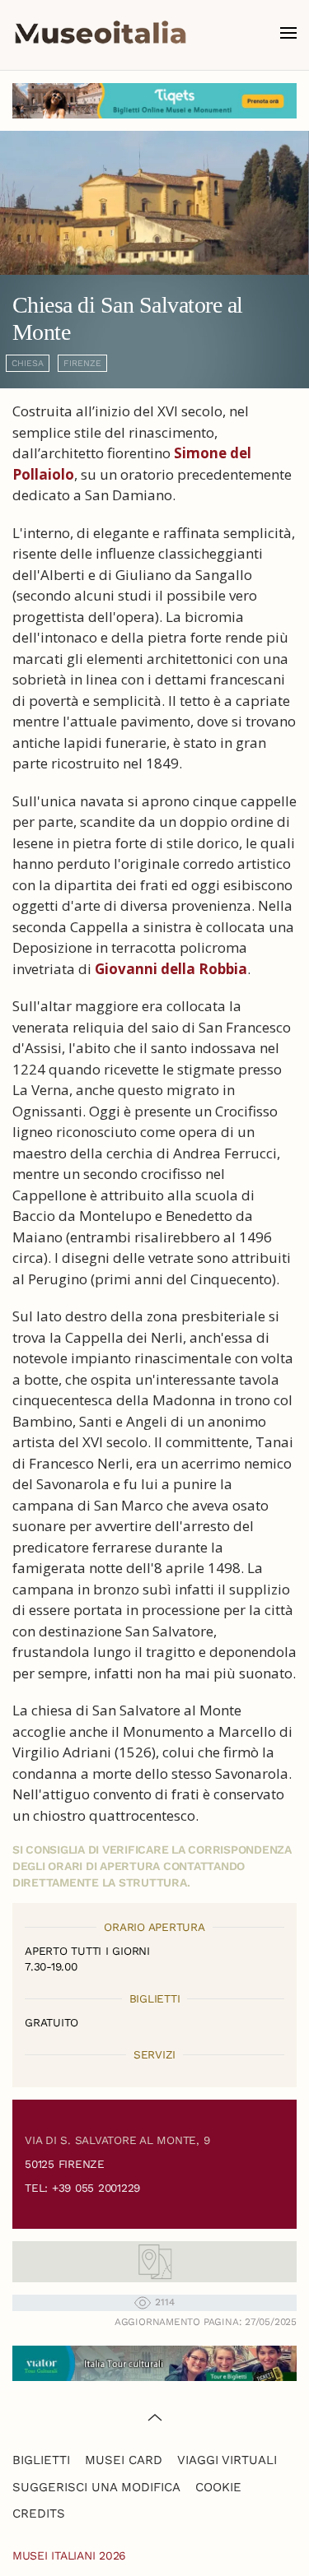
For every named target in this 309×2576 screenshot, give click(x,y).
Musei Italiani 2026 (69, 2555)
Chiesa (28, 363)
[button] (288, 33)
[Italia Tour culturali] (154, 2362)
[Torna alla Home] (101, 33)
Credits (39, 2513)
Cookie (218, 2487)
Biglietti (41, 2460)
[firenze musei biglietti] (154, 101)
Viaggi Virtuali (227, 2460)
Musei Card (124, 2460)
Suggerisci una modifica (96, 2487)
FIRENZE (82, 363)
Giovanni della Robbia (171, 969)
